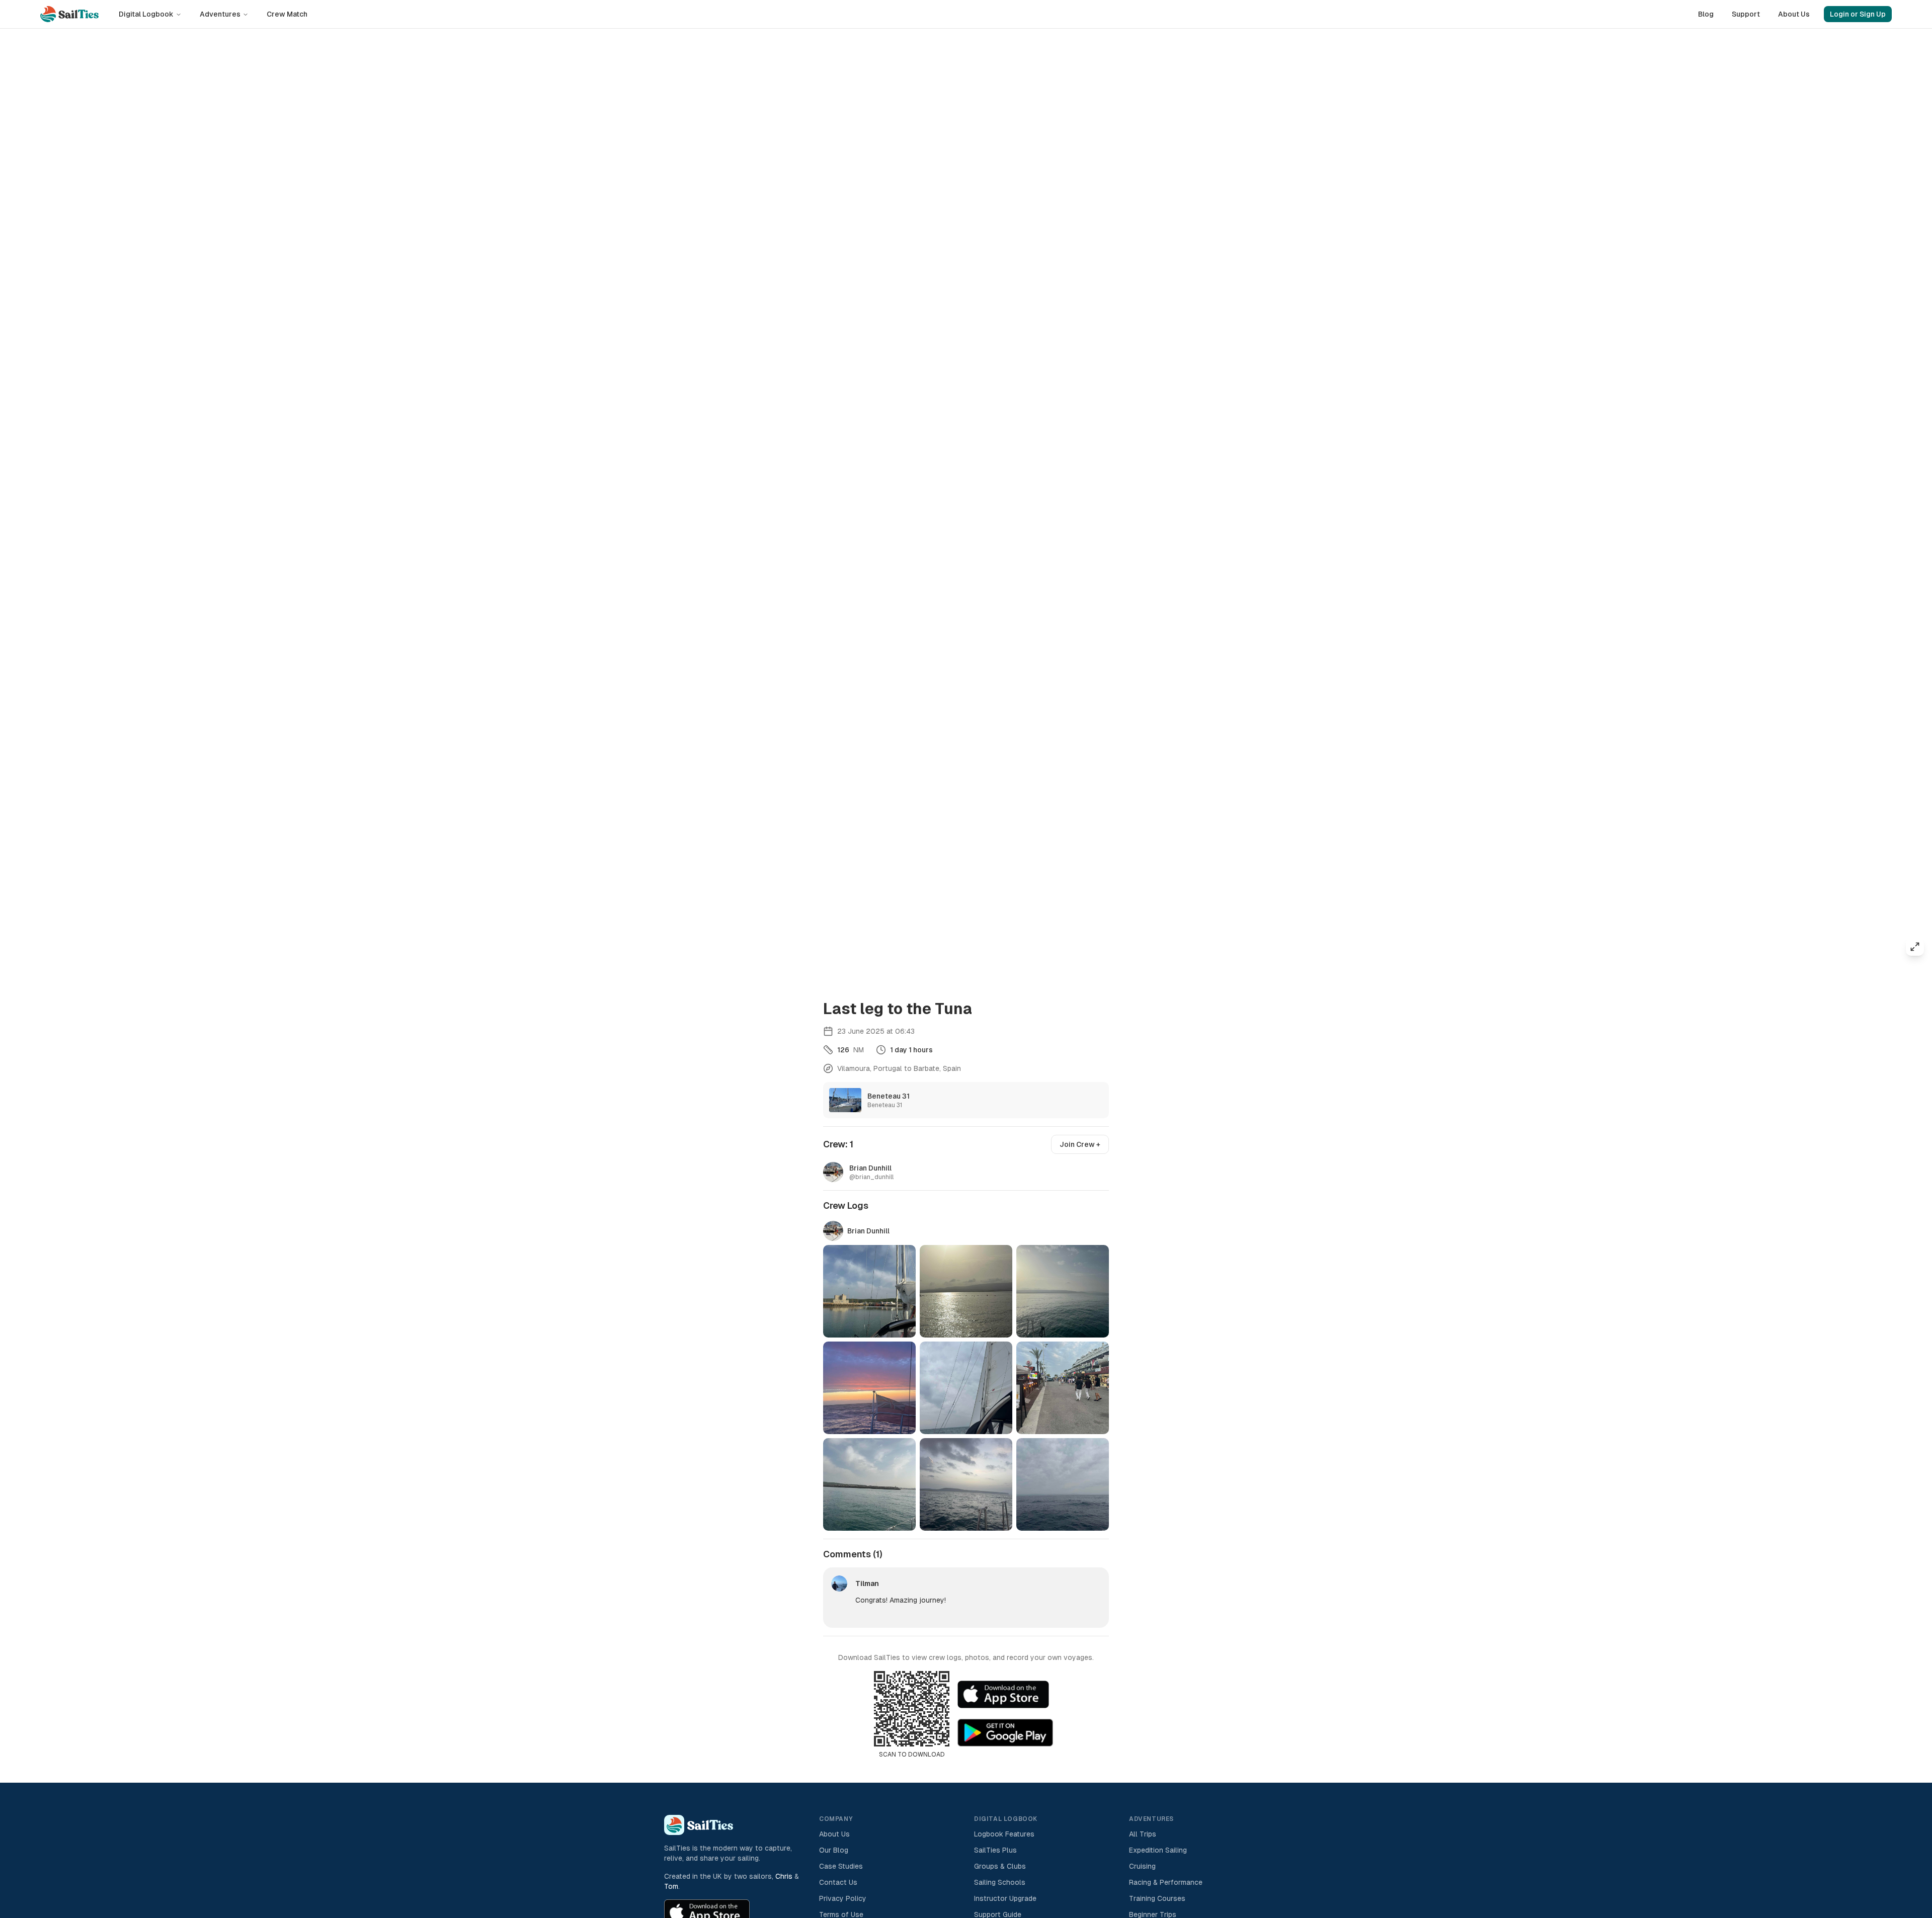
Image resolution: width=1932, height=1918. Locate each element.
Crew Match (287, 14)
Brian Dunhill (868, 1231)
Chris (784, 1876)
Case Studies (841, 1866)
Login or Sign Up (1858, 14)
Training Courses (1157, 1898)
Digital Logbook (146, 14)
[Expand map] (1915, 947)
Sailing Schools (1000, 1882)
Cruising (1142, 1866)
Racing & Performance (1166, 1882)
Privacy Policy (843, 1898)
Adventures (220, 14)
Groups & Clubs (1000, 1866)
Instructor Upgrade (1005, 1898)
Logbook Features (1004, 1834)
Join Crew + (1080, 1144)
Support (1746, 14)
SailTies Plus (995, 1850)
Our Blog (834, 1850)
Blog (1706, 14)
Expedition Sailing (1158, 1850)
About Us (1794, 14)
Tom (671, 1886)
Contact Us (838, 1882)
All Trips (1143, 1834)
